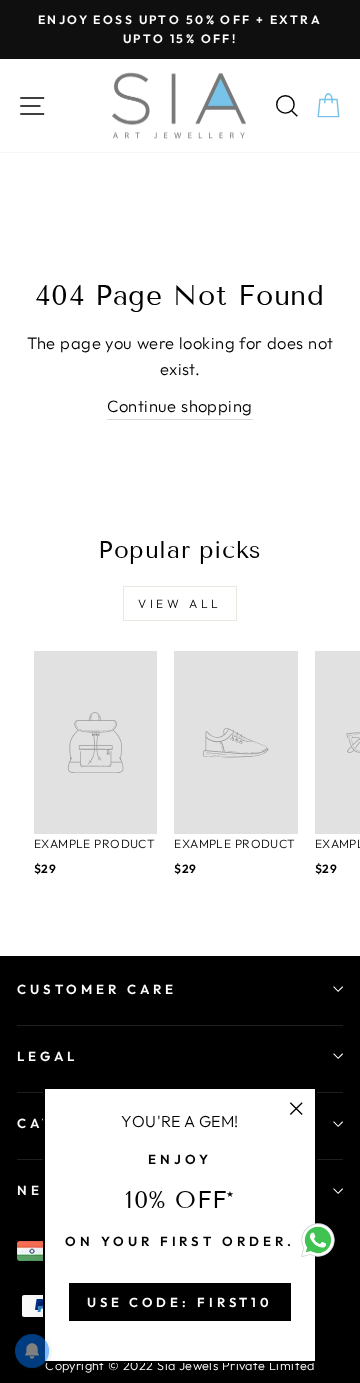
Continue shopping (179, 405)
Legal (47, 1056)
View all (180, 603)
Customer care (97, 989)
